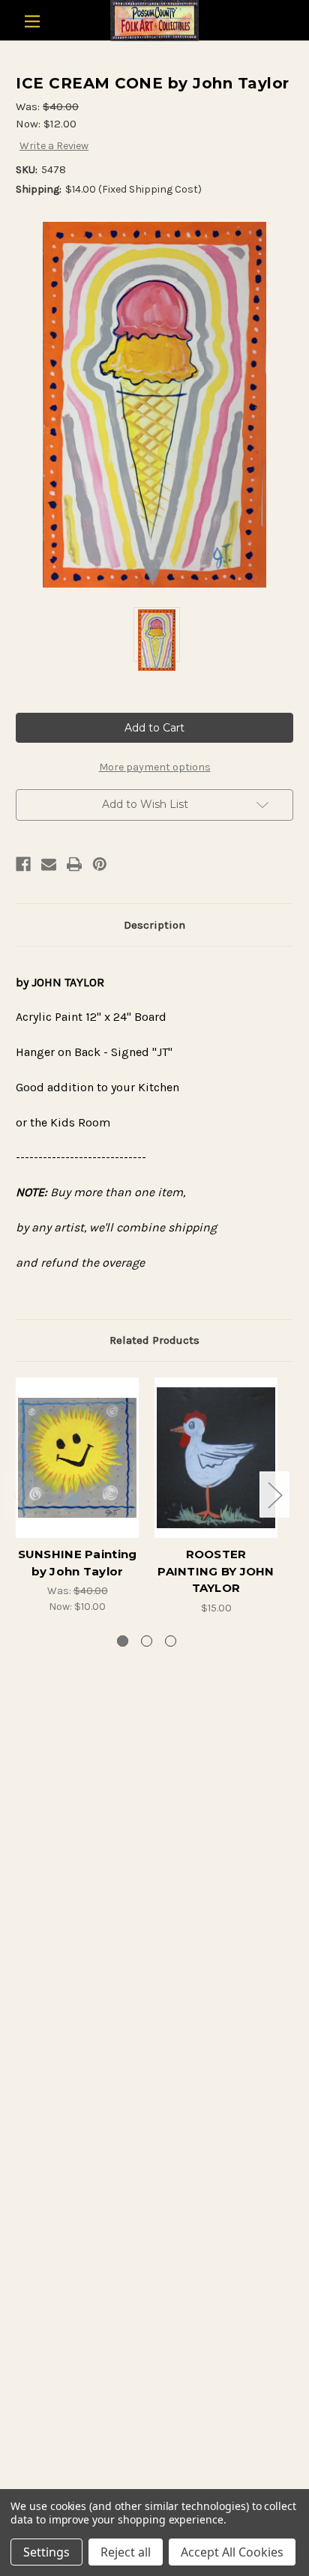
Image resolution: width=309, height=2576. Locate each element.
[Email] (49, 864)
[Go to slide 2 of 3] (147, 1641)
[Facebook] (23, 864)
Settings (46, 2552)
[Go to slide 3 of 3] (171, 1641)
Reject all (126, 2552)
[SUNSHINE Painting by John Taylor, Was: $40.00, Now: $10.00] (77, 1458)
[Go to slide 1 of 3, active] (123, 1641)
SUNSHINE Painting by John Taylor (78, 1563)
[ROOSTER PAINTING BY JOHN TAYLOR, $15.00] (216, 1458)
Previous (19, 1494)
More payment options (155, 767)
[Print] (74, 864)
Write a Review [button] (54, 146)
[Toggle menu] (32, 21)
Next (274, 1494)
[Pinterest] (100, 864)
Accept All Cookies (232, 2552)
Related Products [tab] (154, 1340)
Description (154, 925)
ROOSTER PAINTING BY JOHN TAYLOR (216, 1571)
